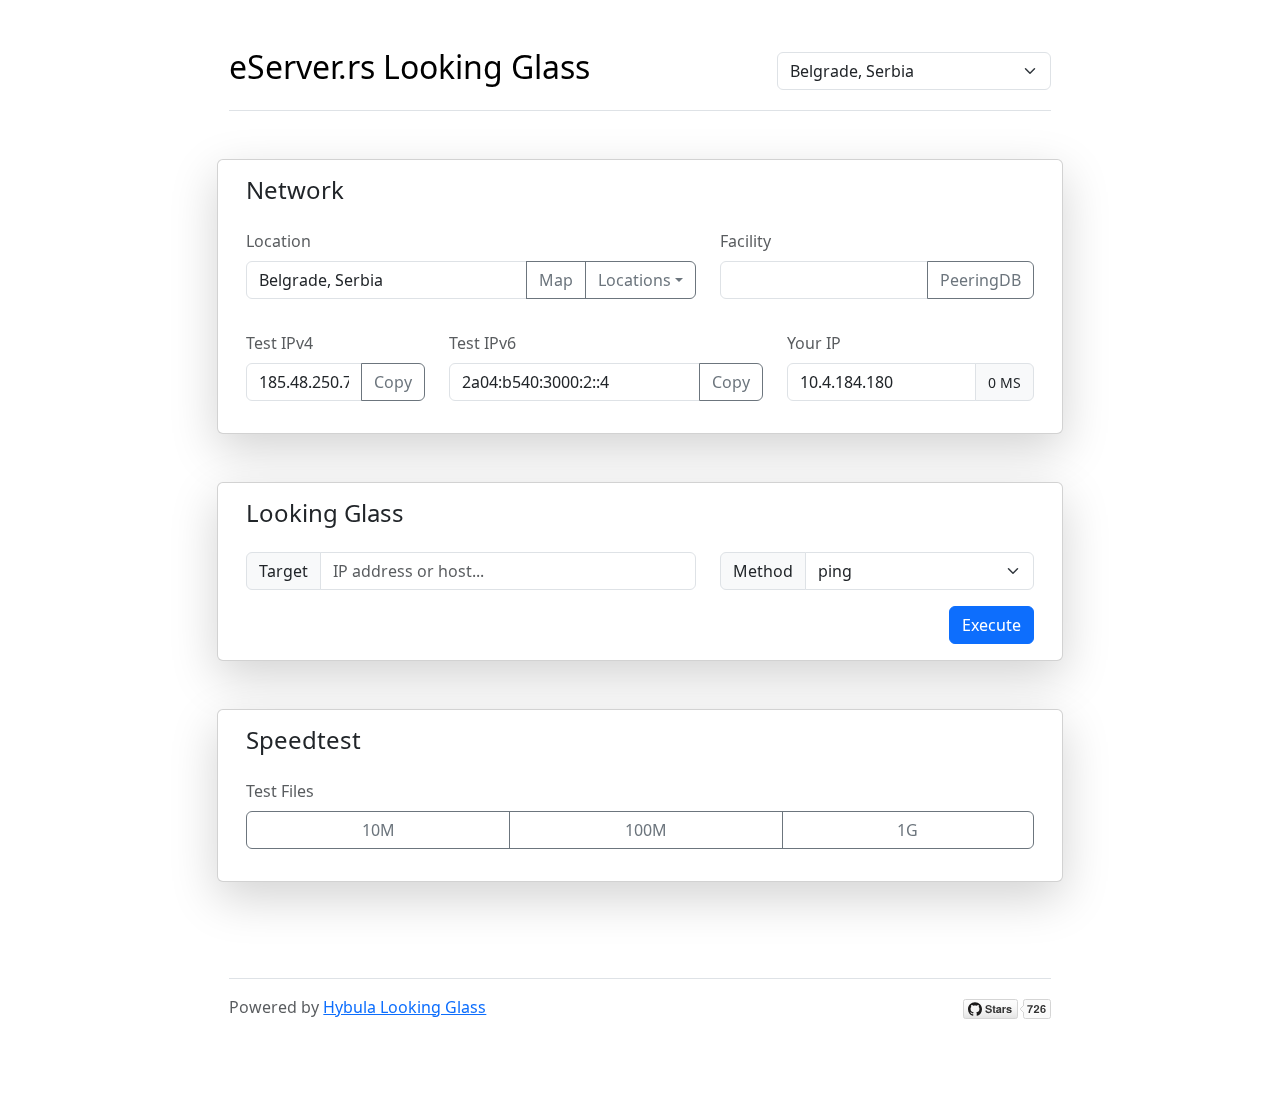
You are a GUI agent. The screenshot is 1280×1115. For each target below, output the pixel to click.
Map (556, 280)
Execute (991, 625)
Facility (745, 241)
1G (907, 830)
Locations (634, 280)
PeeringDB (980, 280)
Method (763, 571)
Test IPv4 (279, 343)
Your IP (814, 343)
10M (378, 830)
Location (278, 241)
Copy (393, 382)
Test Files (280, 791)
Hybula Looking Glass (404, 1007)
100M (646, 830)
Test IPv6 (482, 343)
